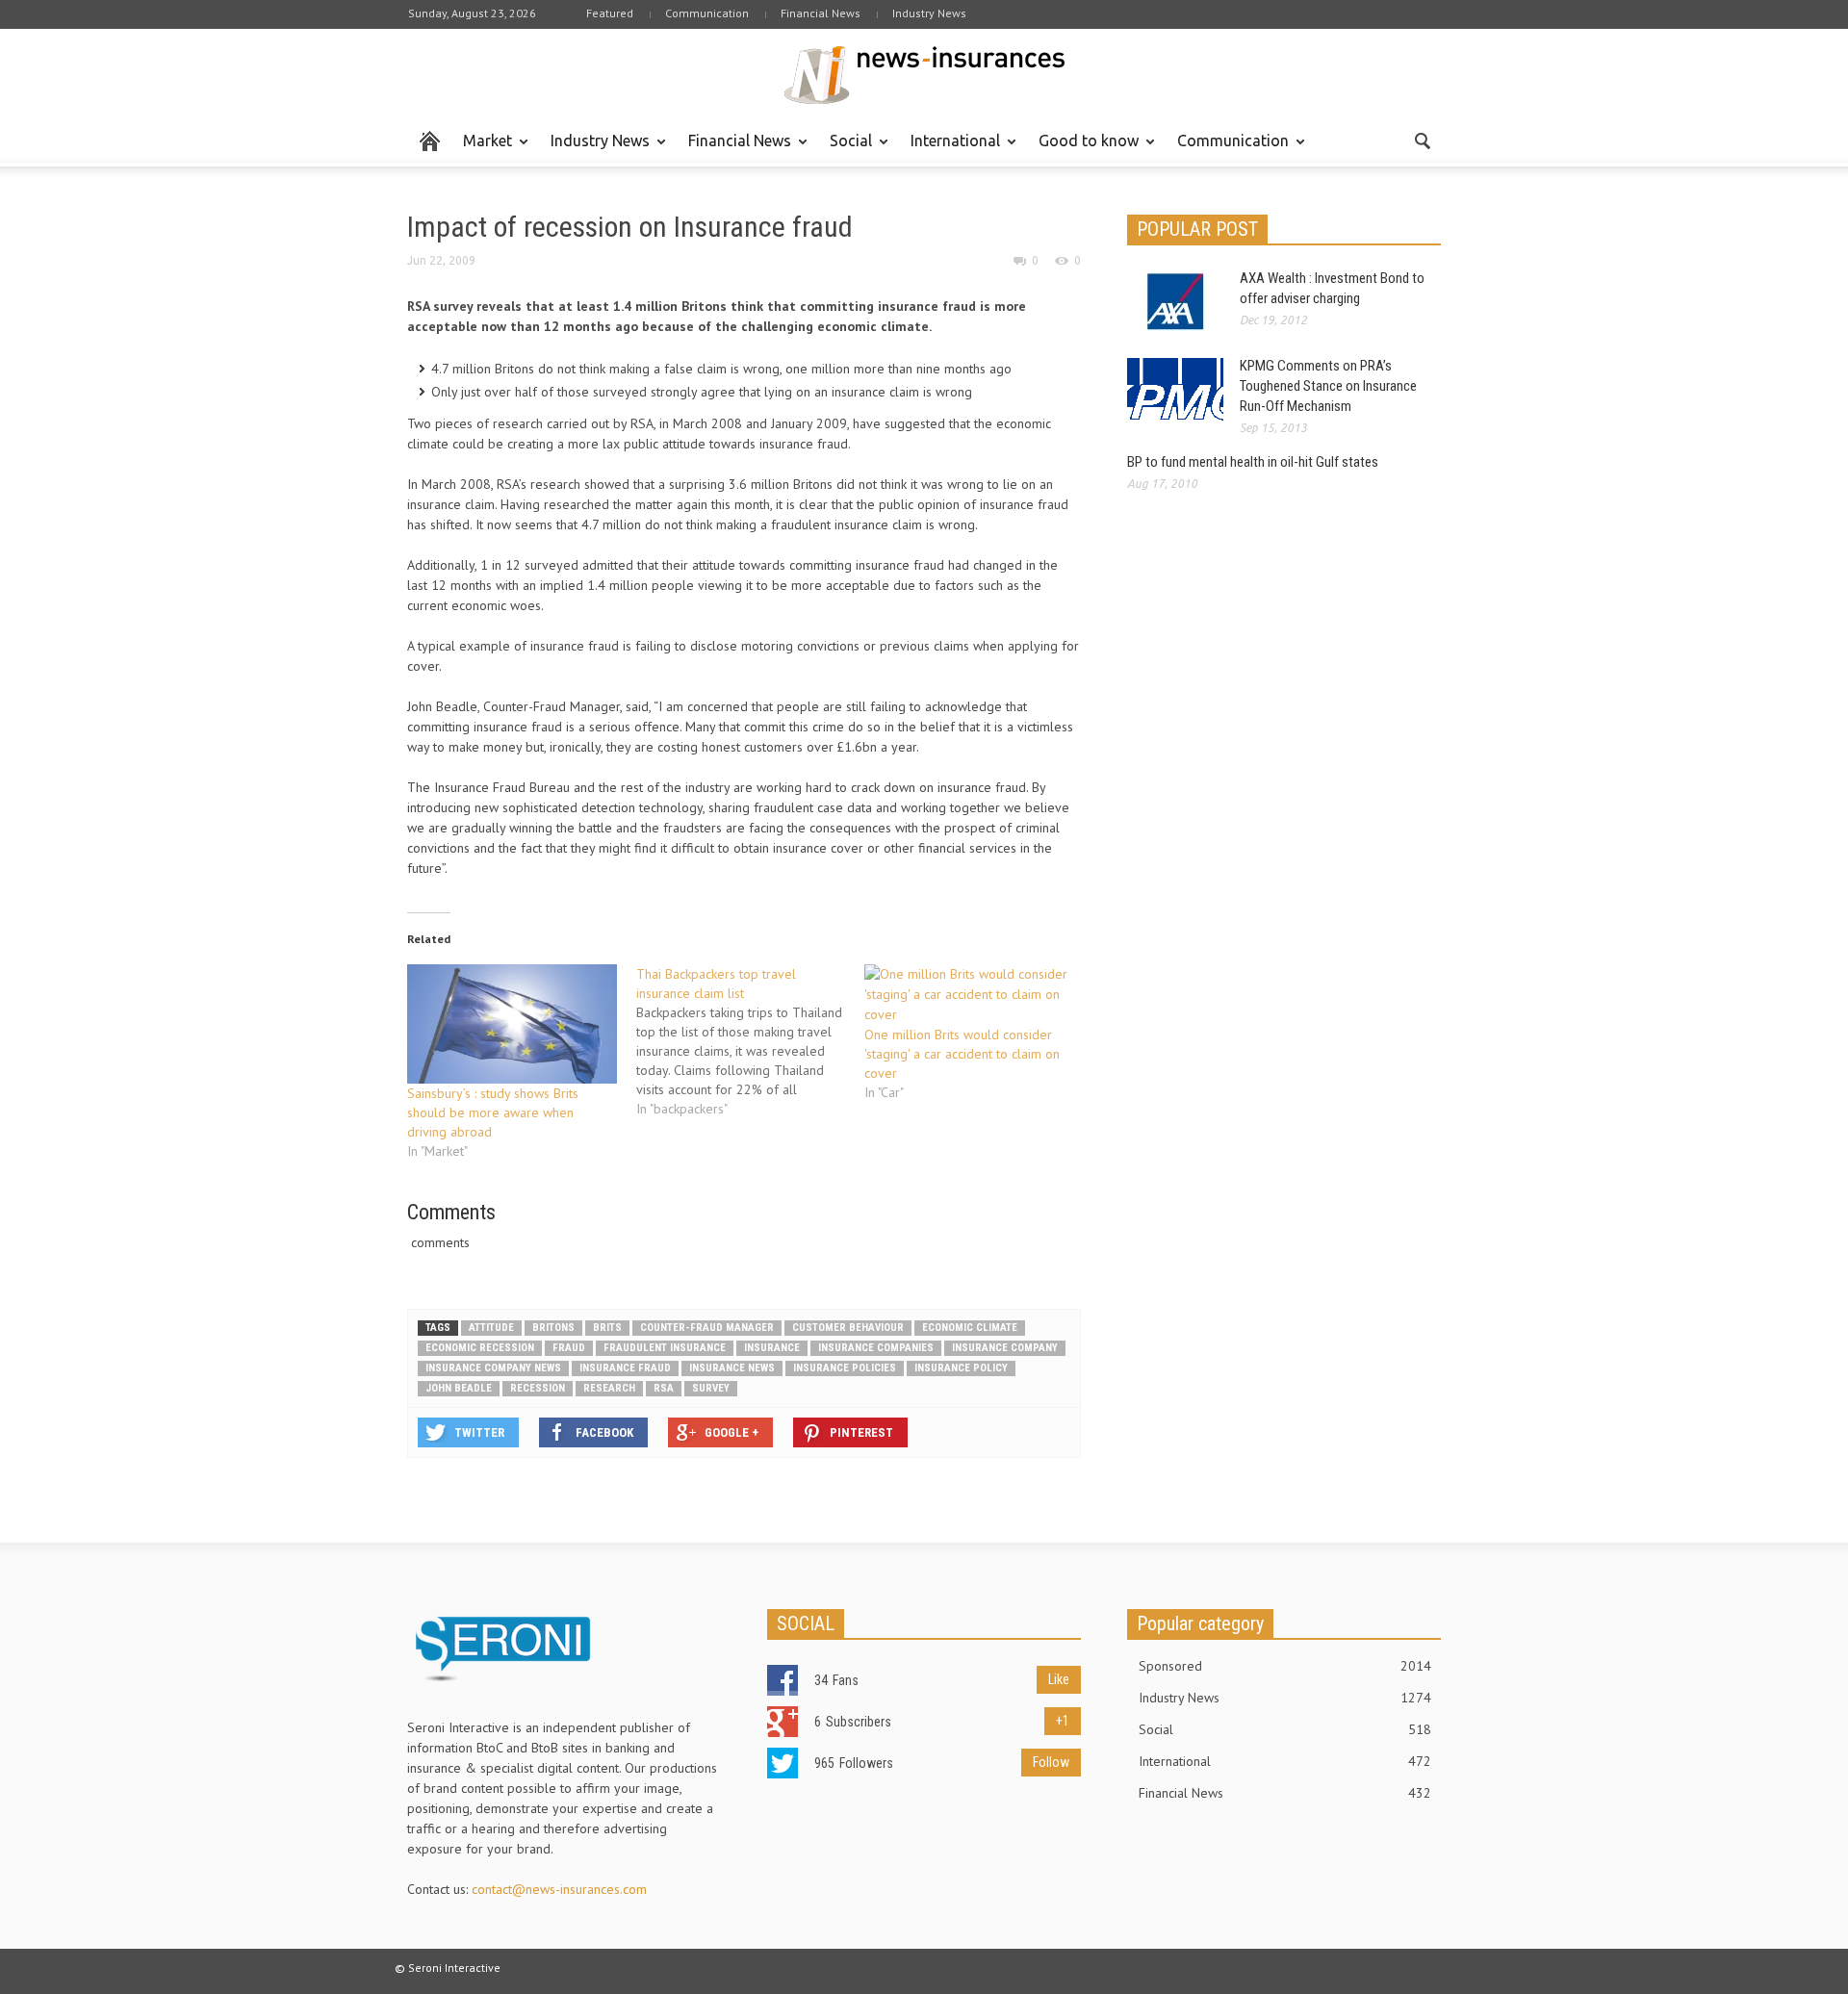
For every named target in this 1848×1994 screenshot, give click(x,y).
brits (607, 1328)
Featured (610, 13)
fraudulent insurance (665, 1348)
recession (538, 1388)
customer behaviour (848, 1328)
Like (1059, 1679)
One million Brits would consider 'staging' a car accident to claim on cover (962, 1054)
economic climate (970, 1328)
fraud (569, 1348)
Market (482, 149)
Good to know (1083, 149)
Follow (1051, 1762)
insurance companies (876, 1348)
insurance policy (961, 1368)
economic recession (480, 1348)
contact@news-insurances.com (559, 1889)
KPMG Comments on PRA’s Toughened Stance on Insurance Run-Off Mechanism (1328, 386)
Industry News (929, 13)
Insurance (772, 1348)
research (609, 1388)
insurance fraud (625, 1368)
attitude (491, 1328)
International (950, 149)
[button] (1422, 140)
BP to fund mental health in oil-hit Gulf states (1253, 462)
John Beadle (459, 1388)
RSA (664, 1388)
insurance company (1005, 1348)
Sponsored (1285, 1666)
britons (553, 1328)
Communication (707, 13)
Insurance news (732, 1368)
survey (711, 1388)
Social (846, 149)
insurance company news (493, 1368)
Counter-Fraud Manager (707, 1328)
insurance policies (845, 1368)
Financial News (821, 13)
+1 (1063, 1721)
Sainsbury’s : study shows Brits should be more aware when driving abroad (493, 1112)
